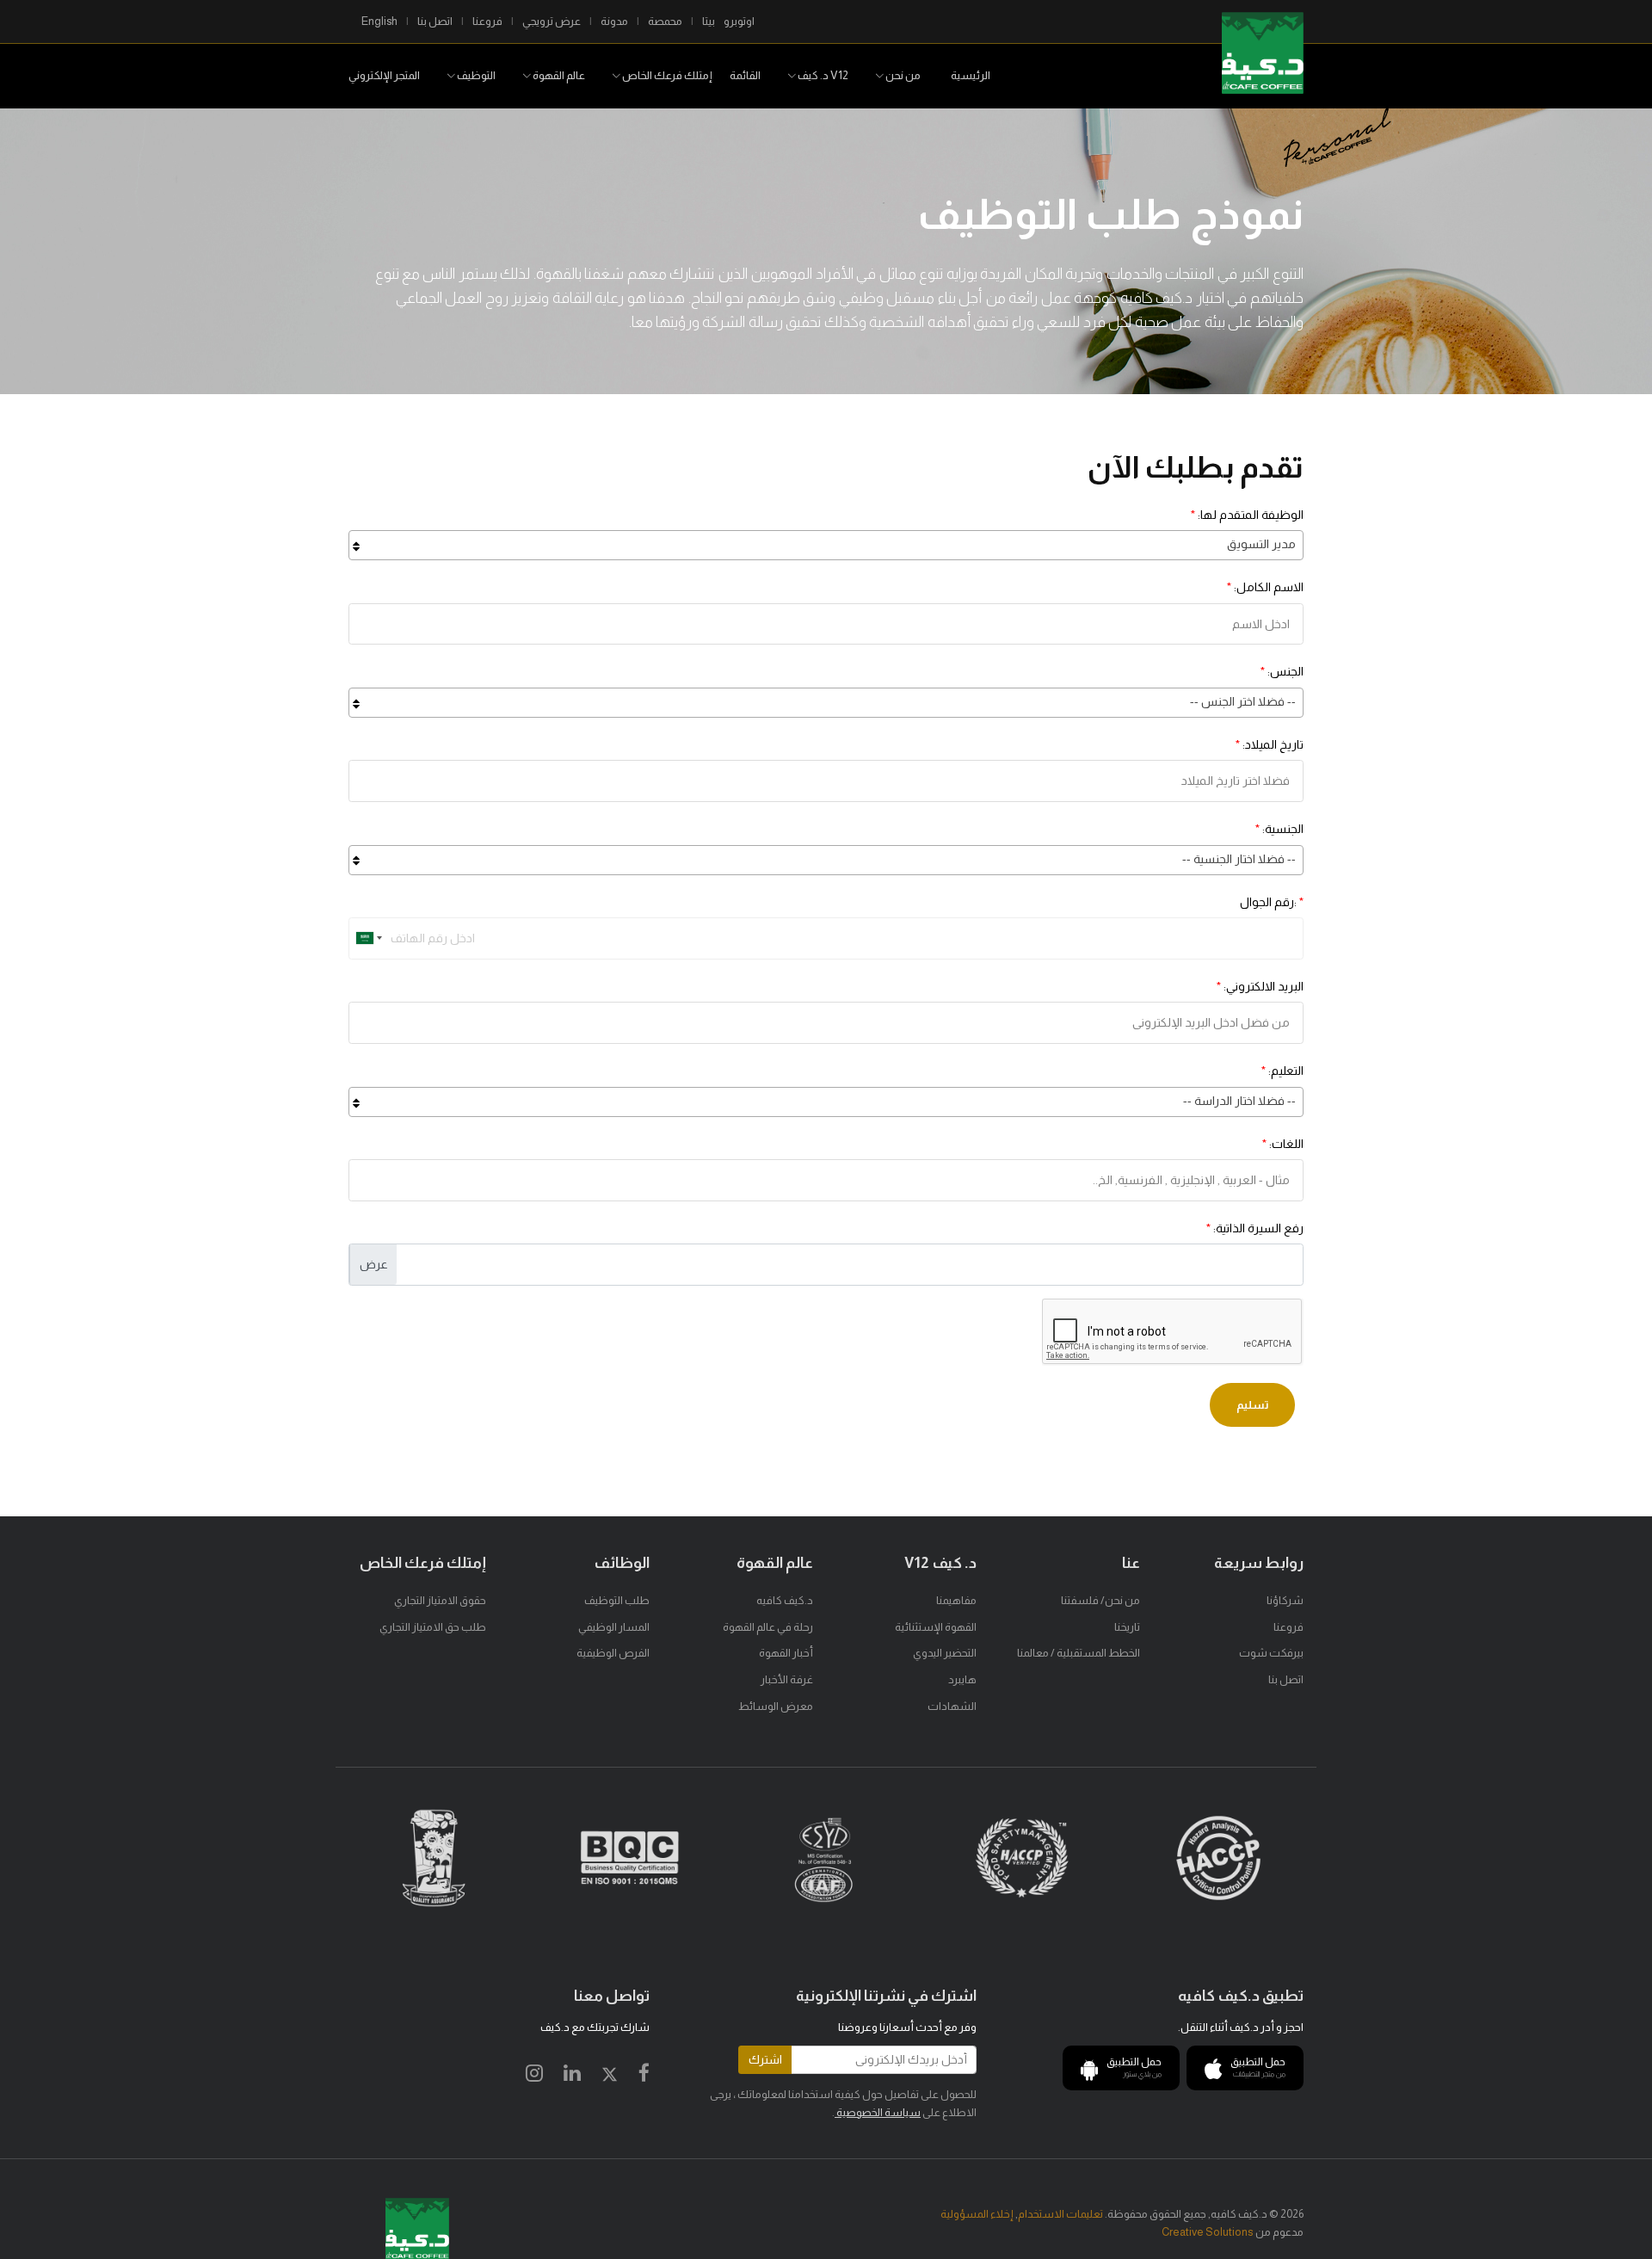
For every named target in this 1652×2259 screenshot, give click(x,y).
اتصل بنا (435, 21)
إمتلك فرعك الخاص (666, 75)
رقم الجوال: (1272, 902)
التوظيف (475, 75)
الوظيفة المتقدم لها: (1247, 515)
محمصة (665, 21)
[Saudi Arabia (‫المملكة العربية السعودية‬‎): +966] (367, 938)
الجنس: (1282, 671)
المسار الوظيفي (614, 1627)
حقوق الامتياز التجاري (440, 1600)
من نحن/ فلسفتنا (1100, 1600)
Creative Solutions (1208, 2232)
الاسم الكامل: (1265, 587)
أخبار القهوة (786, 1653)
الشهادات (952, 1706)
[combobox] (826, 545)
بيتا (709, 21)
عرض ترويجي (552, 21)
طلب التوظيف (617, 1600)
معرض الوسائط (776, 1706)
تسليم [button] (1252, 1405)
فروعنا (487, 21)
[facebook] (644, 2076)
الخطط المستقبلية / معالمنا (1079, 1653)
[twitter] (610, 2076)
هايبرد (962, 1679)
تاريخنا (1127, 1627)
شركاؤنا (1285, 1600)
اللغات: (1283, 1144)
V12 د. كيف (822, 75)
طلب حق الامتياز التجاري (433, 1627)
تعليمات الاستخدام (1060, 2214)
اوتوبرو (739, 21)
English (379, 21)
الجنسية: (1279, 829)
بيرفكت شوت (1271, 1653)
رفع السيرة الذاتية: (1255, 1228)
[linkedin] (572, 2076)
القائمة (745, 75)
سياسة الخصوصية (878, 2112)
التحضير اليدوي (945, 1653)
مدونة (614, 21)
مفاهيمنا (956, 1600)
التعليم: (1282, 1071)
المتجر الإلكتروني (384, 75)
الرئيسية (971, 75)
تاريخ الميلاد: (1270, 744)
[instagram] (534, 2076)
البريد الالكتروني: (1260, 986)
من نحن (902, 75)
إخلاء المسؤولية (977, 2214)
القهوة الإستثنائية (936, 1627)
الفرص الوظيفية (613, 1653)
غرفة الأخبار (787, 1679)
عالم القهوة (558, 75)
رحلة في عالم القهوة (768, 1627)
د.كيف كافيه (785, 1600)
